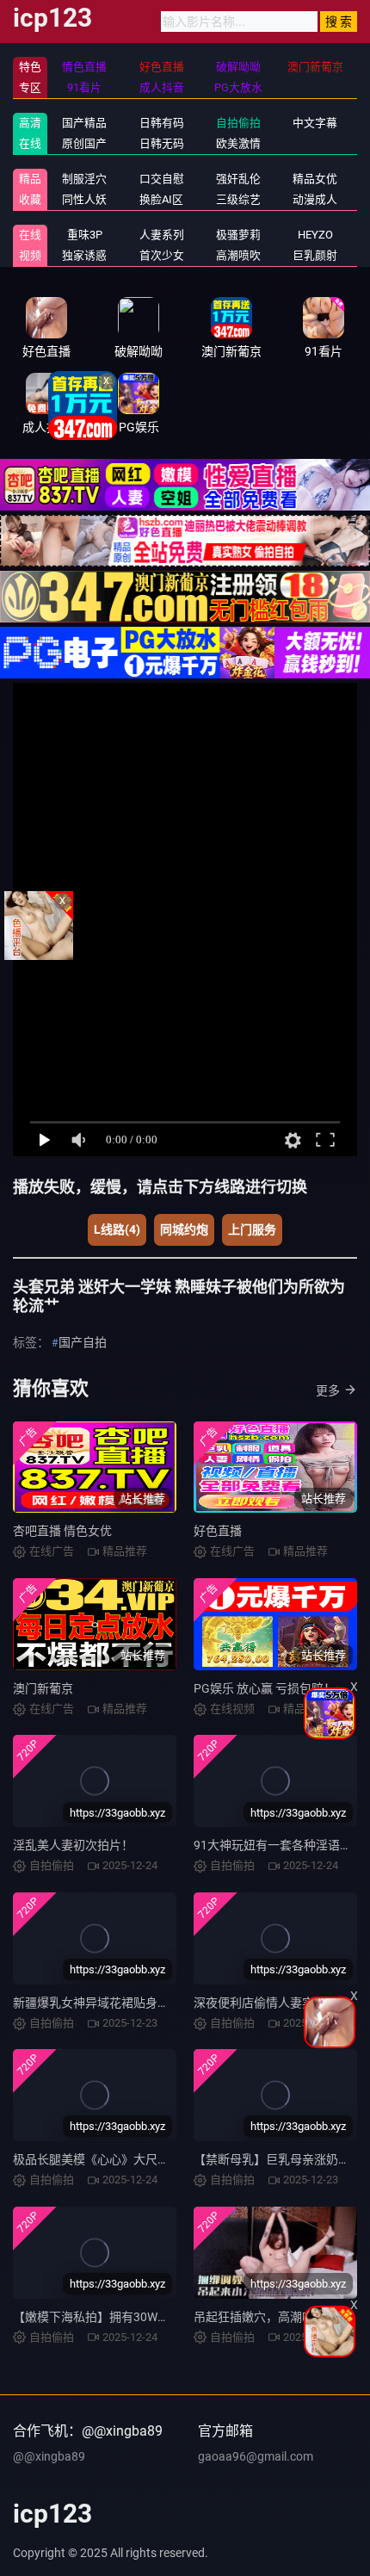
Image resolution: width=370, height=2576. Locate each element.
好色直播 (218, 1531)
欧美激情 (238, 143)
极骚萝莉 (238, 235)
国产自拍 (83, 1342)
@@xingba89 (49, 2456)
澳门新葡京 (43, 1688)
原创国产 (84, 143)
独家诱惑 (84, 255)
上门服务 (252, 1229)
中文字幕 (315, 123)
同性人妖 (84, 199)
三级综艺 (238, 199)
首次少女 (162, 255)
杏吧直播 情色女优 (62, 1531)
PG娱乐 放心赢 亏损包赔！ (265, 1688)
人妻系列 (162, 235)
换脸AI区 (161, 199)
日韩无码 (162, 143)
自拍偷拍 (238, 123)
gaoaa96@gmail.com (256, 2456)
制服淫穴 (84, 179)
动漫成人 (315, 199)
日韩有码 (162, 123)
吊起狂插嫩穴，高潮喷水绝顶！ (278, 2317)
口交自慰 (162, 179)
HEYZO (315, 235)
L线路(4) (117, 1229)
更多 (328, 1390)
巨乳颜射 (315, 255)
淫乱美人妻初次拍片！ (73, 1845)
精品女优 (315, 179)
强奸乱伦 (238, 179)
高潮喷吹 (238, 255)
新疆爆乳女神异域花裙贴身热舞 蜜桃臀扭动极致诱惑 (153, 2003)
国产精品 (84, 123)
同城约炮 (184, 1229)
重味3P (85, 235)
